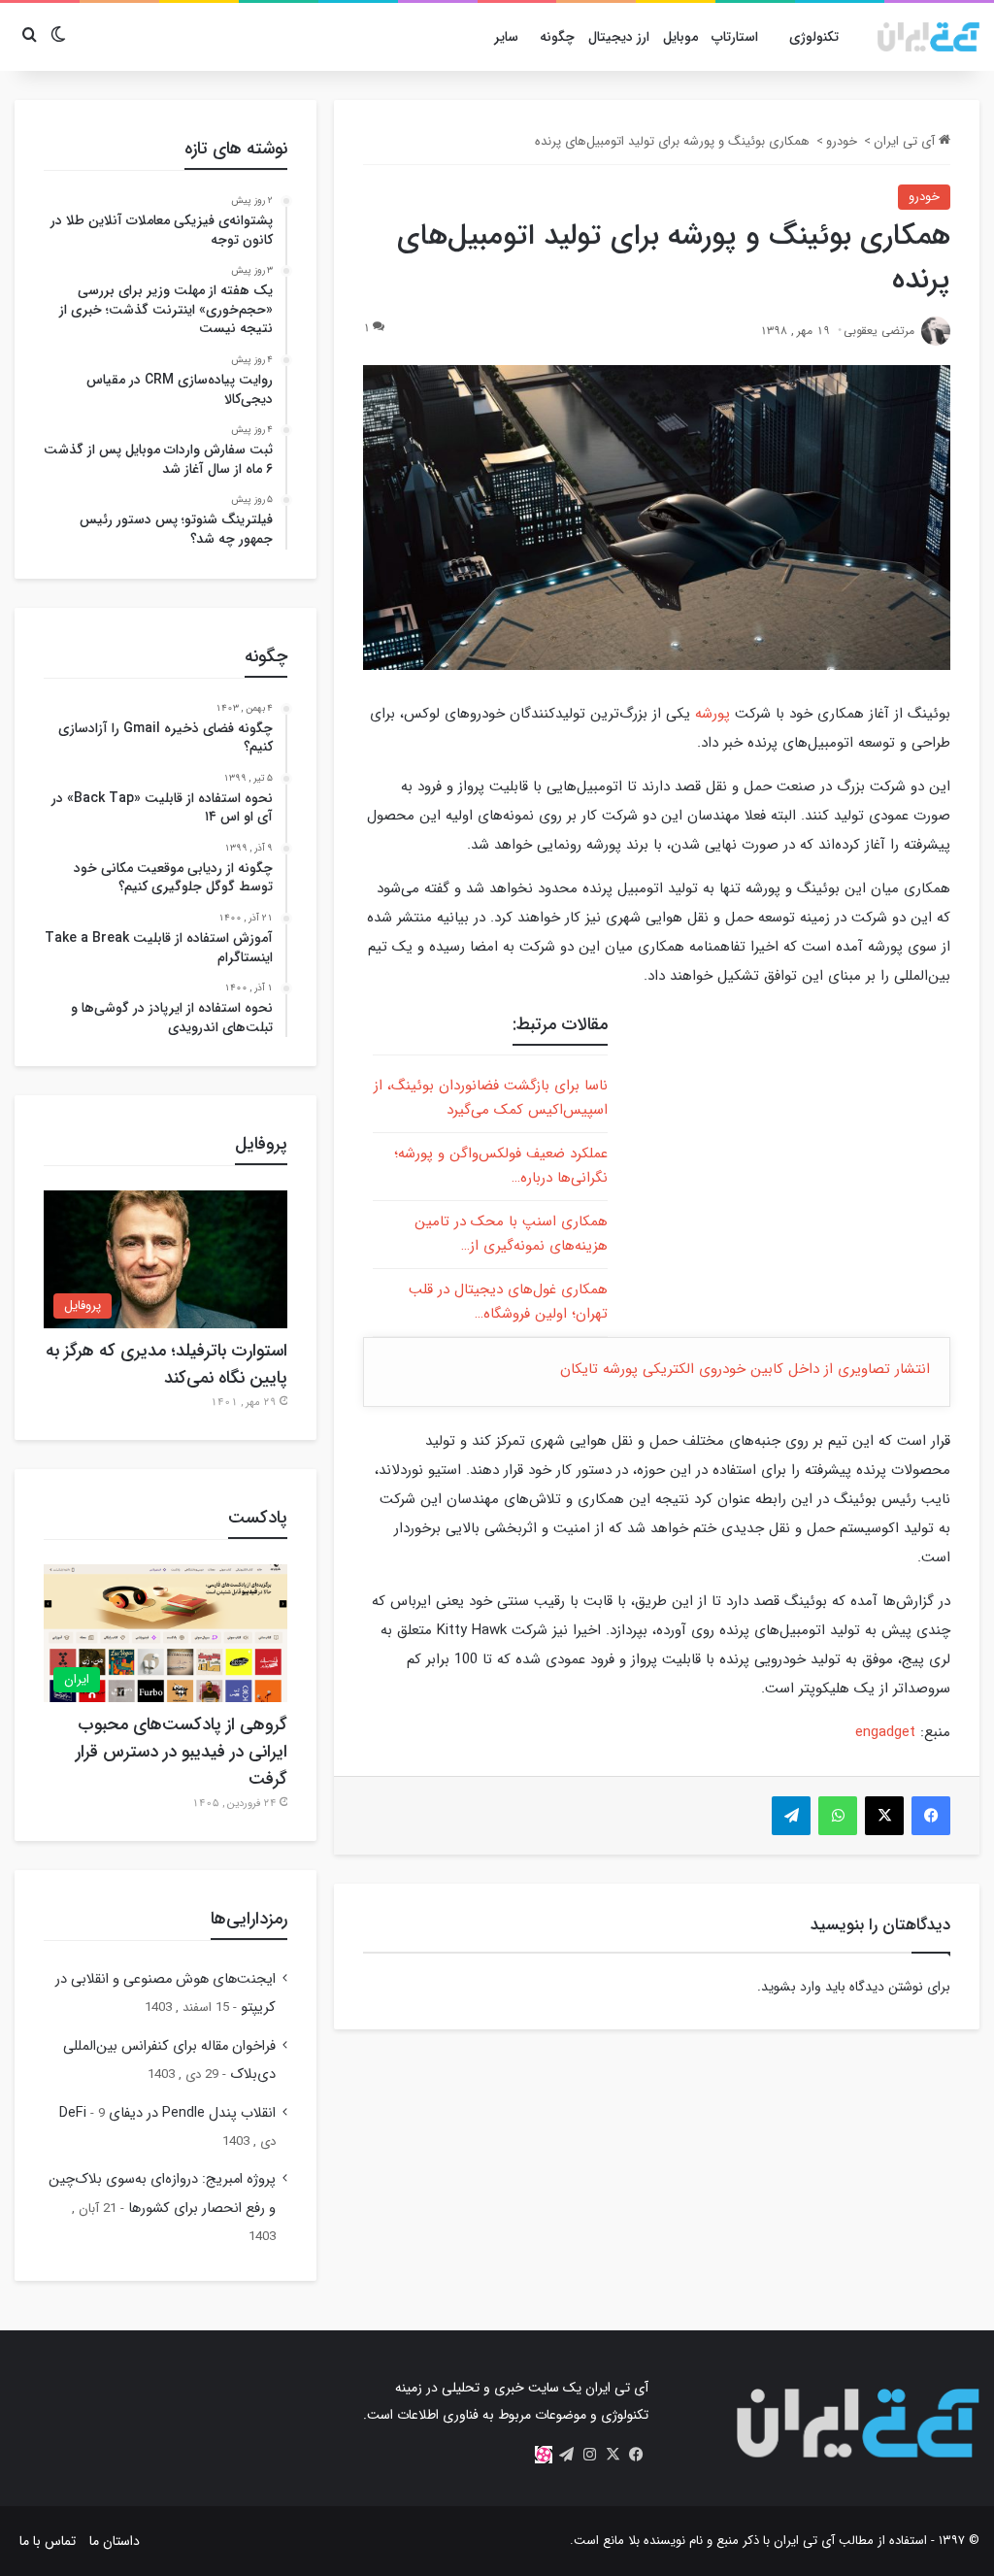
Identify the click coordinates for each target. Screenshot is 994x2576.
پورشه (712, 714)
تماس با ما (48, 2541)
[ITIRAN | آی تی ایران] (928, 37)
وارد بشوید (791, 1987)
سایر (506, 37)
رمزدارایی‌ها (249, 1919)
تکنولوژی (814, 37)
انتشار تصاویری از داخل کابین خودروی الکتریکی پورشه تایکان (745, 1369)
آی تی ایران (906, 141)
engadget (885, 1732)
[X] (613, 2455)
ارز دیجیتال (619, 37)
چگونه (557, 37)
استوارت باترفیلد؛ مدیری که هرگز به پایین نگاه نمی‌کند (166, 1364)
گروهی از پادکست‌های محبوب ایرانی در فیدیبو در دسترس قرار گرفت (182, 1752)
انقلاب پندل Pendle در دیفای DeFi (167, 2113)
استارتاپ (735, 37)
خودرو (842, 141)
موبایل (680, 37)
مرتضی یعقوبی (879, 331)
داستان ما (115, 2541)
